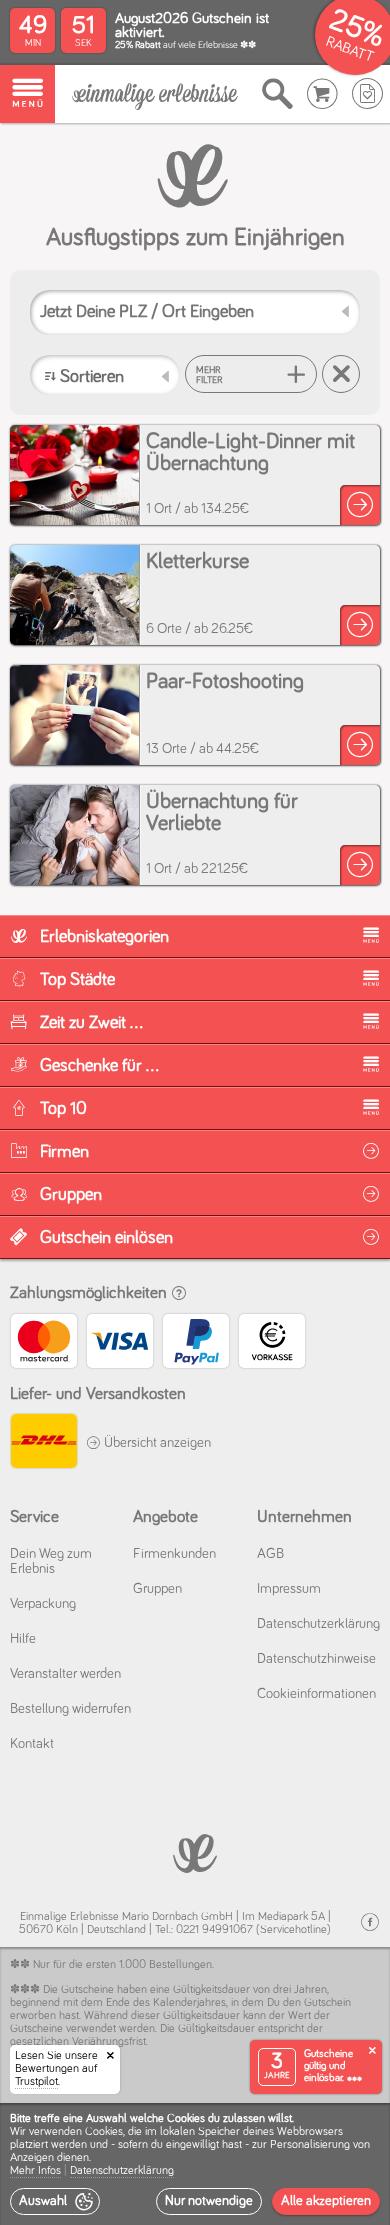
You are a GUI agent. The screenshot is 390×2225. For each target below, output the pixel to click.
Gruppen (157, 1589)
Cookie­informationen (316, 1694)
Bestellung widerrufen (70, 1709)
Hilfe (23, 1639)
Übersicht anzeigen (156, 1443)
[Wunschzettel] (367, 94)
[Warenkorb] (322, 94)
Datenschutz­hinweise (316, 1659)
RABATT (349, 49)
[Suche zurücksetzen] (341, 374)
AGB (270, 1554)
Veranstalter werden (65, 1674)
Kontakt (32, 1744)
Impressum (289, 1589)
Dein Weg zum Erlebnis (51, 1561)
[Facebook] (370, 1922)
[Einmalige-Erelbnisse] (195, 1851)
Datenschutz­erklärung (318, 1624)
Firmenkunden (174, 1554)
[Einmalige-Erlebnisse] (155, 94)
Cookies (104, 2132)
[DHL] (43, 1443)
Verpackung (43, 1604)
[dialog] (195, 2164)
